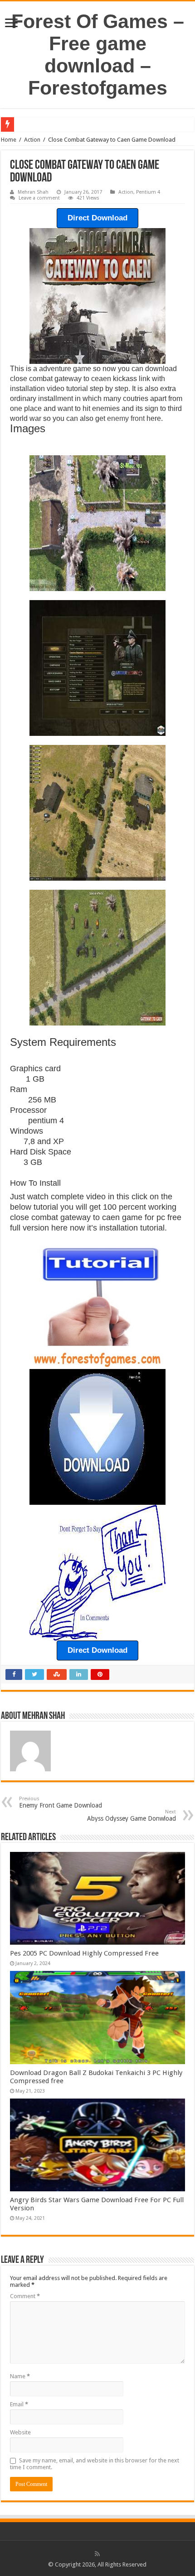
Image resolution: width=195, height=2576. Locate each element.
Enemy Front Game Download (61, 1802)
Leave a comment (39, 198)
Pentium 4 (148, 192)
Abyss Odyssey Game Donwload (132, 1815)
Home (9, 140)
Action (32, 140)
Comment (25, 2296)
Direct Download (97, 218)
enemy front (126, 418)
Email (19, 2404)
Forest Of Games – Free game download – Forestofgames (98, 55)
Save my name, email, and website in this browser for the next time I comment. (95, 2464)
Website (20, 2432)
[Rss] (97, 2554)
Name (20, 2376)
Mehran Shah (33, 192)
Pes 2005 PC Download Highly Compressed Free (84, 1953)
